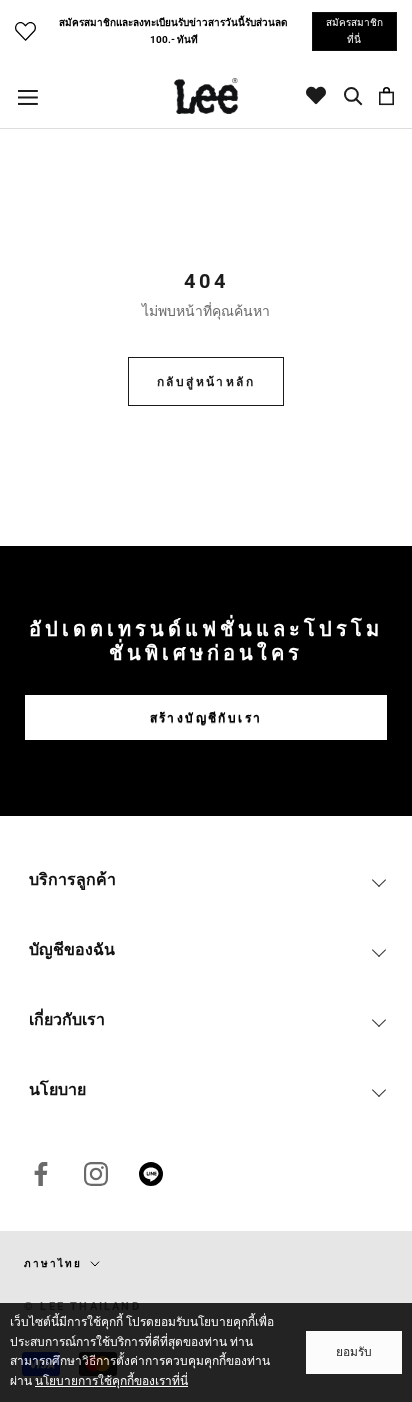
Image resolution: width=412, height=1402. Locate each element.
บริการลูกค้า (72, 879)
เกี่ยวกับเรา (67, 1019)
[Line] (151, 1173)
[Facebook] (41, 1173)
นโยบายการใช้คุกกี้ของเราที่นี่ (111, 1381)
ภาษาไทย (53, 1263)
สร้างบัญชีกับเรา (206, 718)
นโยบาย (57, 1089)
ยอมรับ (354, 1352)
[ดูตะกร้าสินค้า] (386, 96)
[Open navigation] (28, 96)
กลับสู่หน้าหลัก (206, 382)
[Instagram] (96, 1173)
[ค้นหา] (354, 96)
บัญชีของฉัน (72, 949)
